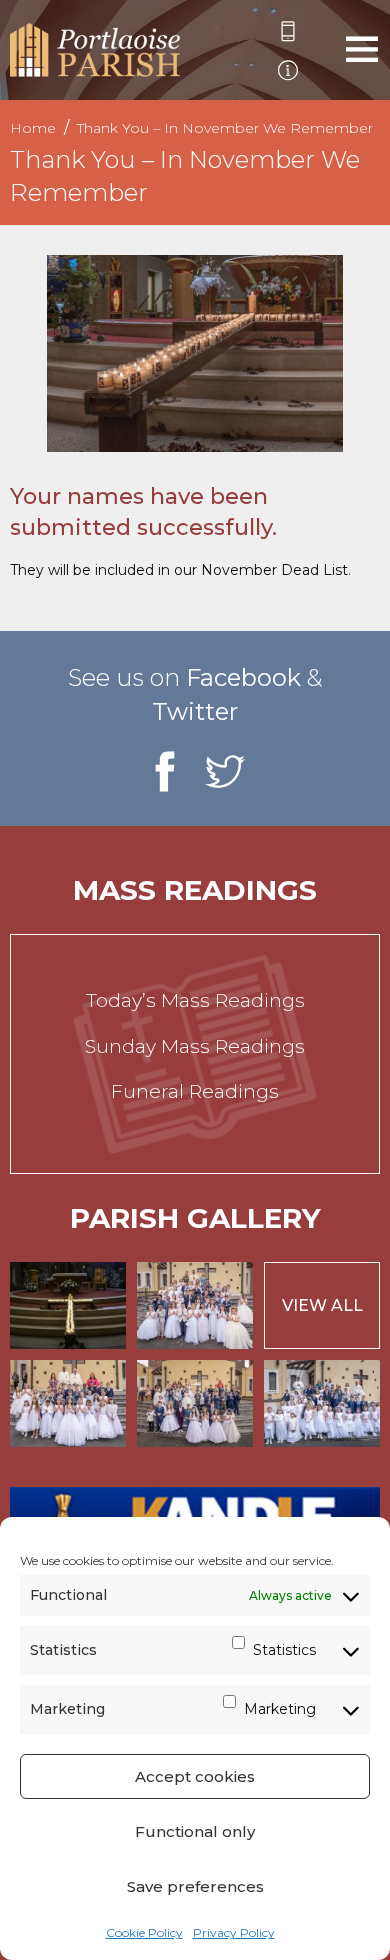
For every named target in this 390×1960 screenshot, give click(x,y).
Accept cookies (195, 1776)
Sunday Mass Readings (195, 1046)
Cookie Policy (144, 1932)
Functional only (195, 1831)
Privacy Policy (234, 1932)
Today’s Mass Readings (195, 1000)
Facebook (243, 677)
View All (322, 1305)
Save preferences (195, 1886)
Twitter (195, 711)
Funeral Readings (195, 1091)
